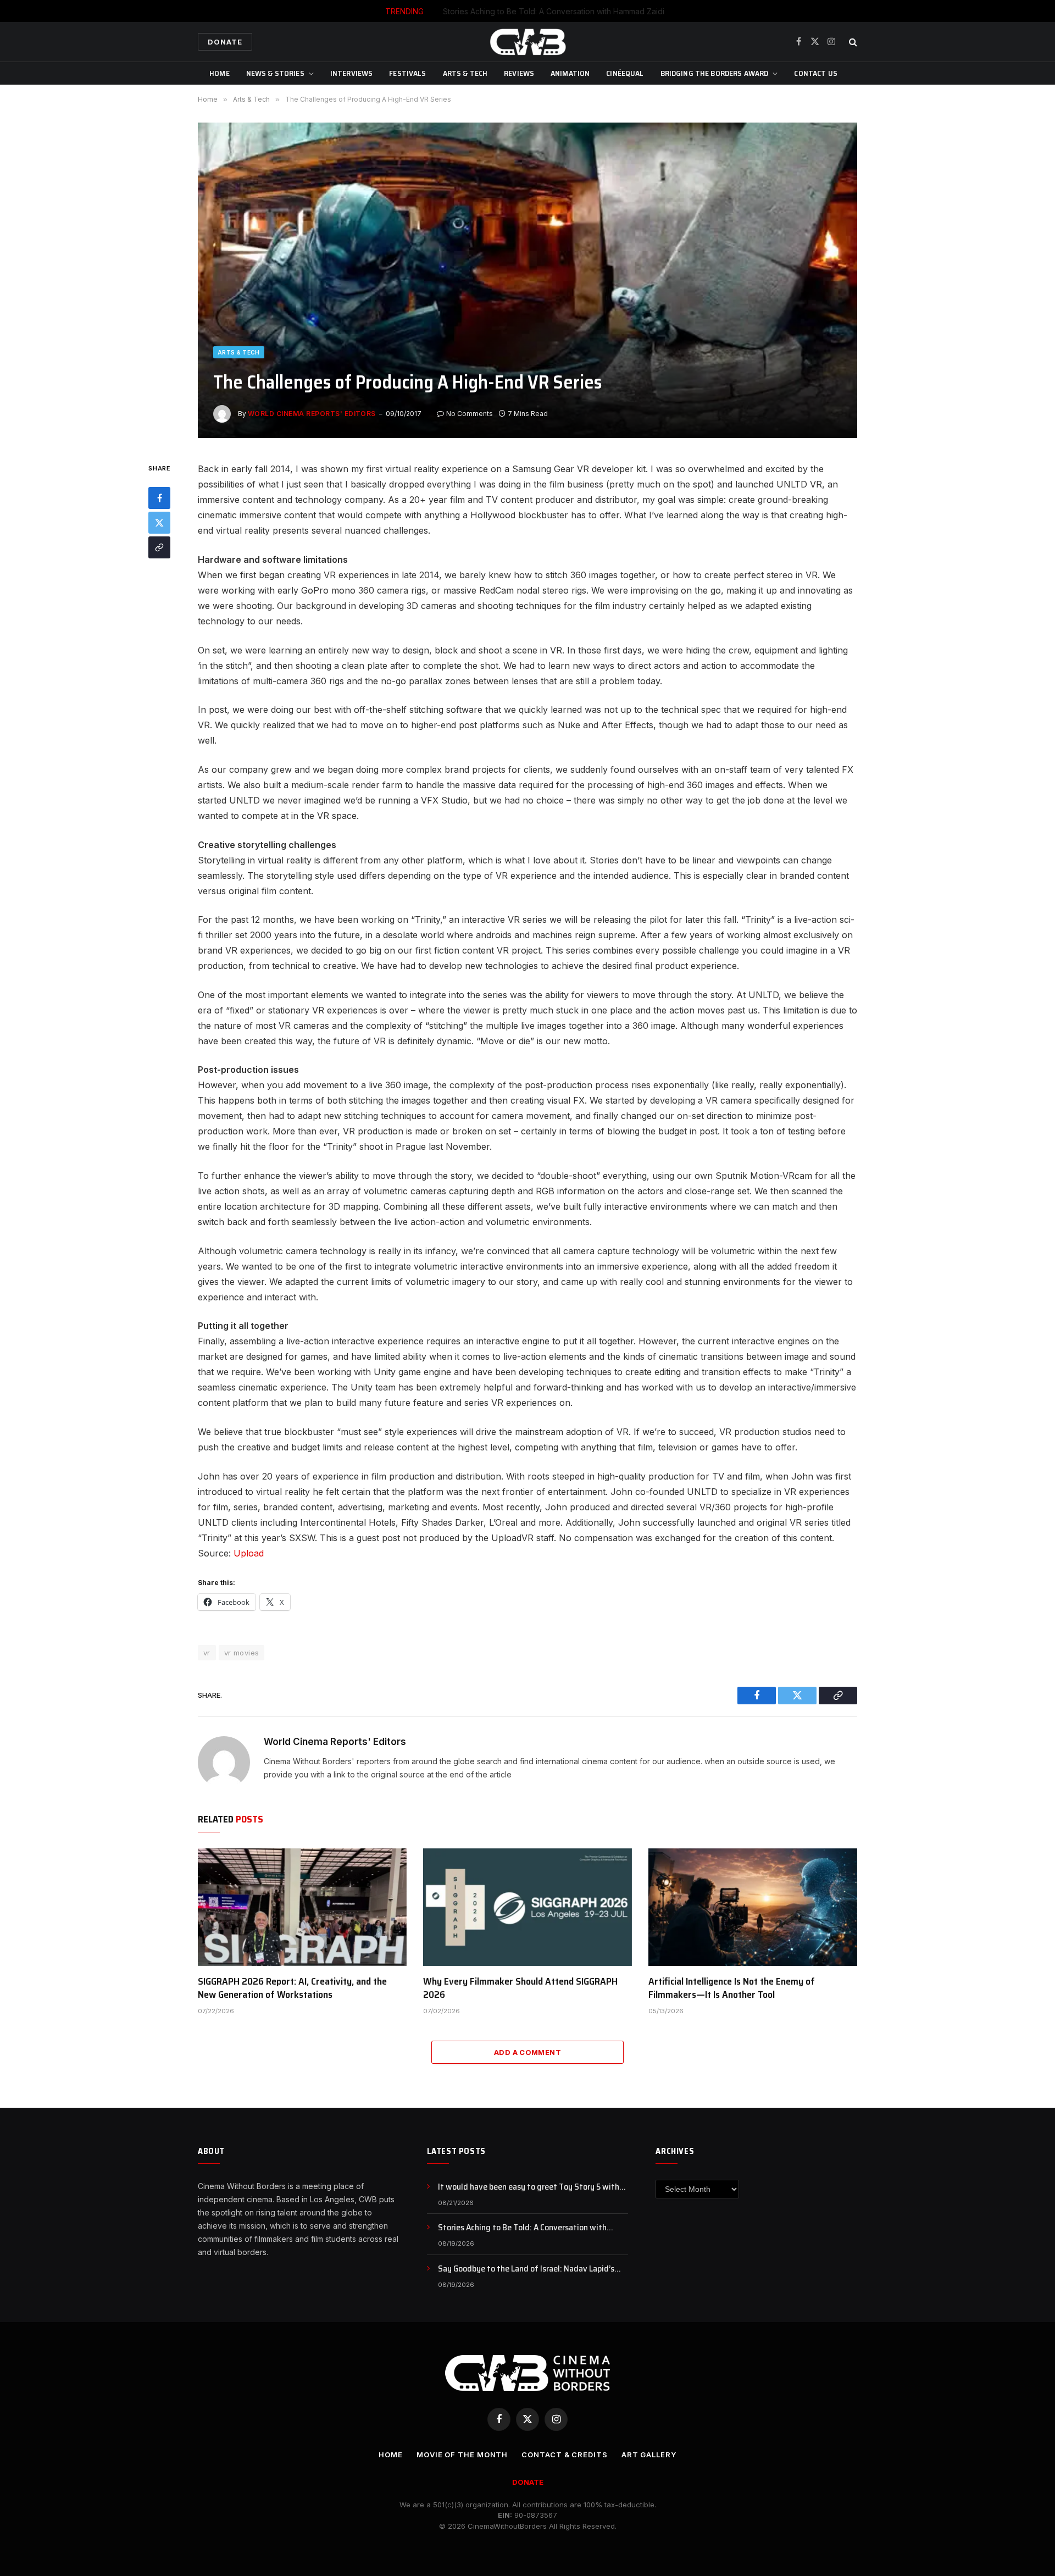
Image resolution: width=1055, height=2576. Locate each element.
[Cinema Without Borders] (527, 42)
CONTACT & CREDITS (564, 2455)
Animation (570, 73)
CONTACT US (815, 73)
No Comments (470, 414)
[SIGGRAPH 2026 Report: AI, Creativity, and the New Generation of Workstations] (302, 1907)
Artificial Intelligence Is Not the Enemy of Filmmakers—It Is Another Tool (732, 1988)
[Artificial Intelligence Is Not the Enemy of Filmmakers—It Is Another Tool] (753, 1907)
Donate (225, 42)
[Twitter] (159, 523)
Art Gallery (649, 2455)
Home (220, 73)
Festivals (407, 73)
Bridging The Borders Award (715, 73)
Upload (249, 1553)
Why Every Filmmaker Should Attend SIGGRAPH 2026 (520, 1988)
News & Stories (275, 73)
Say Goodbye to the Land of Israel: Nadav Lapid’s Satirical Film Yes (526, 2269)
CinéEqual (625, 73)
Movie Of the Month (462, 2455)
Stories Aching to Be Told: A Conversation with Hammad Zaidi (554, 11)
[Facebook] (159, 498)
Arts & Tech (465, 73)
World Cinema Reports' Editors (312, 414)
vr (207, 1653)
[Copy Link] (159, 547)
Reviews (519, 73)
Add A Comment (527, 2052)
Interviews (351, 73)
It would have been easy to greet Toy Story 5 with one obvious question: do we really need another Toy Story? (533, 2187)
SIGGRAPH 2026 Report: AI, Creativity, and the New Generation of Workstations (292, 1988)
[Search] (852, 42)
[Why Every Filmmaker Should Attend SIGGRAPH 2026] (527, 1907)
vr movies (242, 1653)
